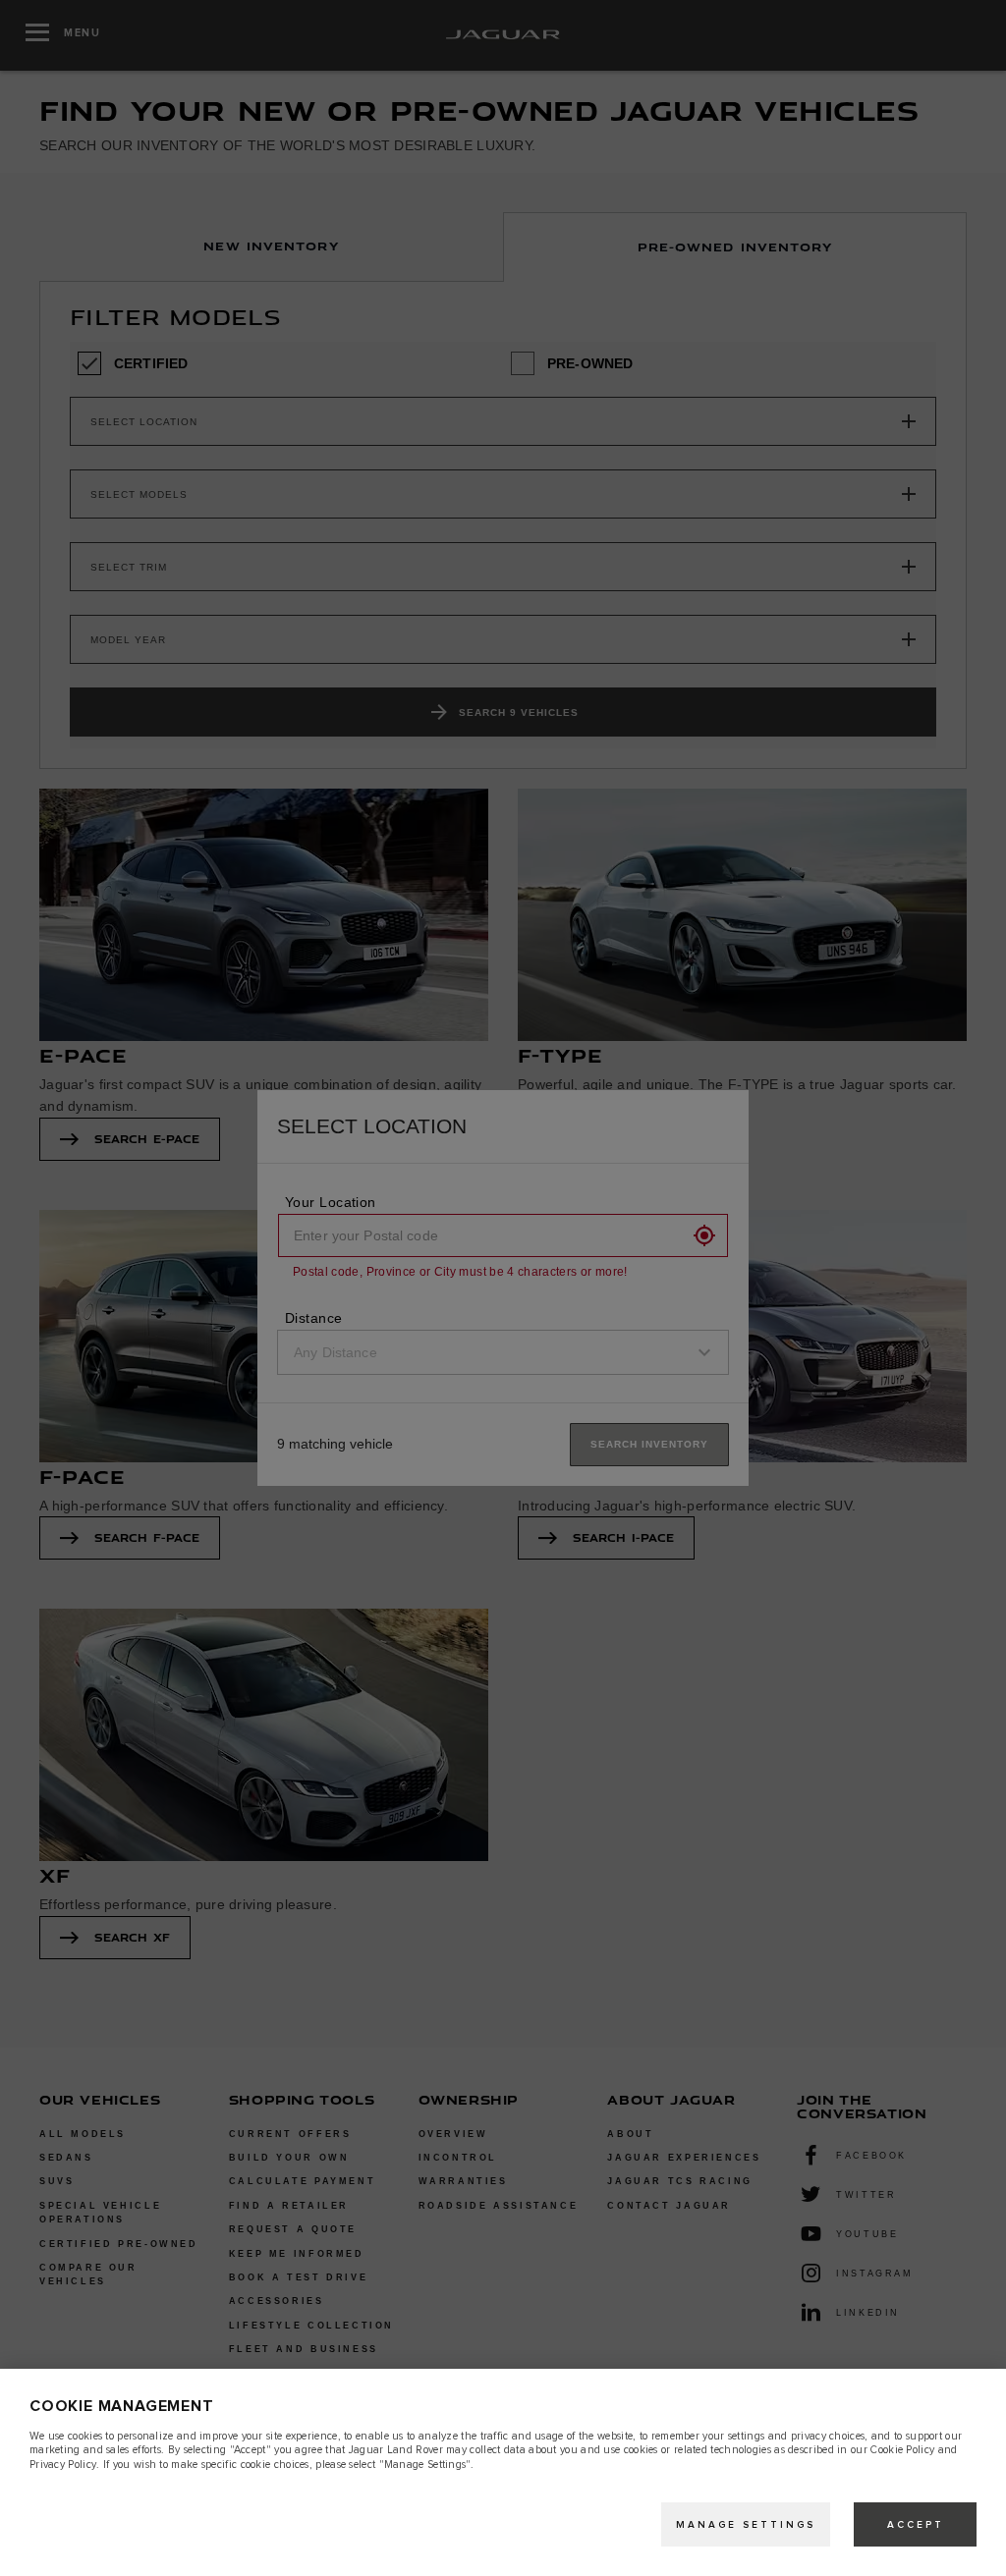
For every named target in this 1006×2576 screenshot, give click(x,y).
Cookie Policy (902, 2450)
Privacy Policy (63, 2465)
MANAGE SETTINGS (746, 2525)
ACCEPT (916, 2525)
